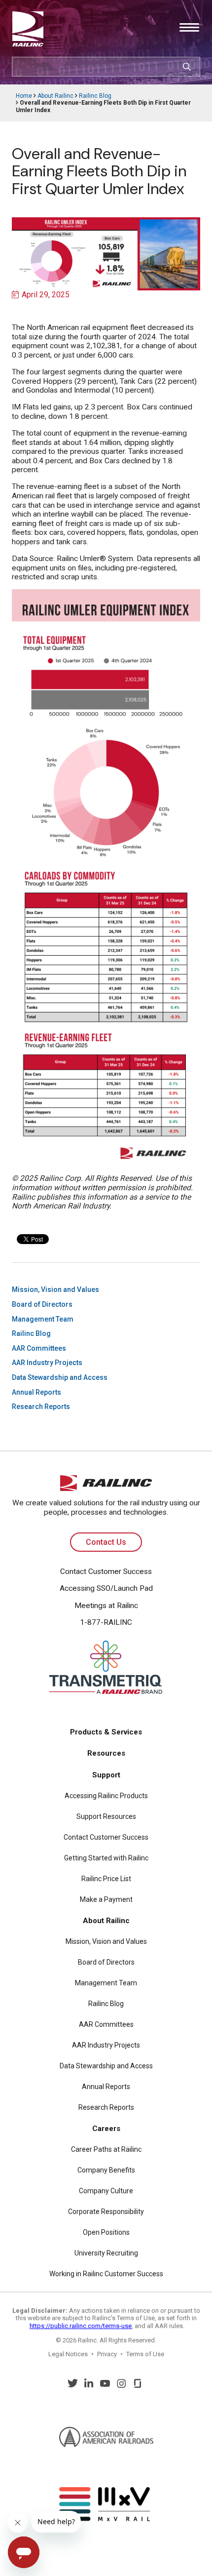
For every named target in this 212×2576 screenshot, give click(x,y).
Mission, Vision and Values (55, 1289)
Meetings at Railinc (106, 1606)
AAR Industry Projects (47, 1363)
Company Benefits (106, 2170)
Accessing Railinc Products (106, 1796)
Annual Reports (36, 1392)
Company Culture (106, 2191)
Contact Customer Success (106, 1571)
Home (24, 96)
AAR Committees (39, 1348)
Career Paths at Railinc (106, 2149)
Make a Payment (106, 1899)
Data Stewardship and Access (60, 1377)
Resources (106, 1753)
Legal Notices (68, 2354)
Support (106, 1775)
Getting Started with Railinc (106, 1858)
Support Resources (106, 1816)
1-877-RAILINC (106, 1622)
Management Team (43, 1319)
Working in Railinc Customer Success (106, 2274)
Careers (106, 2129)
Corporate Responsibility (106, 2212)
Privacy (107, 2354)
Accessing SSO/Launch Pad (106, 1588)
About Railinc (55, 96)
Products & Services (106, 1732)
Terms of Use (145, 2354)
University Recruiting (106, 2253)
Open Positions (106, 2232)
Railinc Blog (95, 96)
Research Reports (41, 1407)
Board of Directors (42, 1304)
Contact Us (106, 1542)
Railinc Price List (106, 1879)
